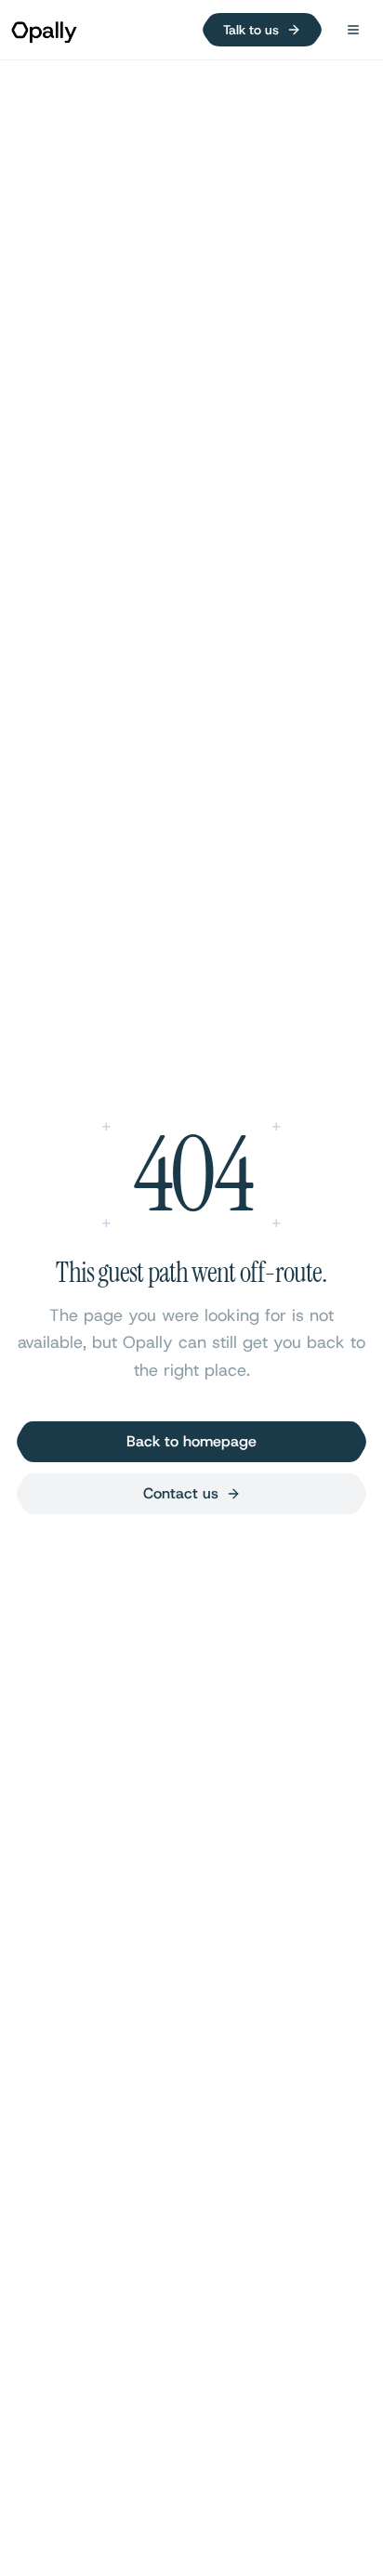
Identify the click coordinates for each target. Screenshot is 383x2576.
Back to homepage (191, 1441)
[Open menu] (353, 30)
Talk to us (251, 30)
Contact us (181, 1493)
